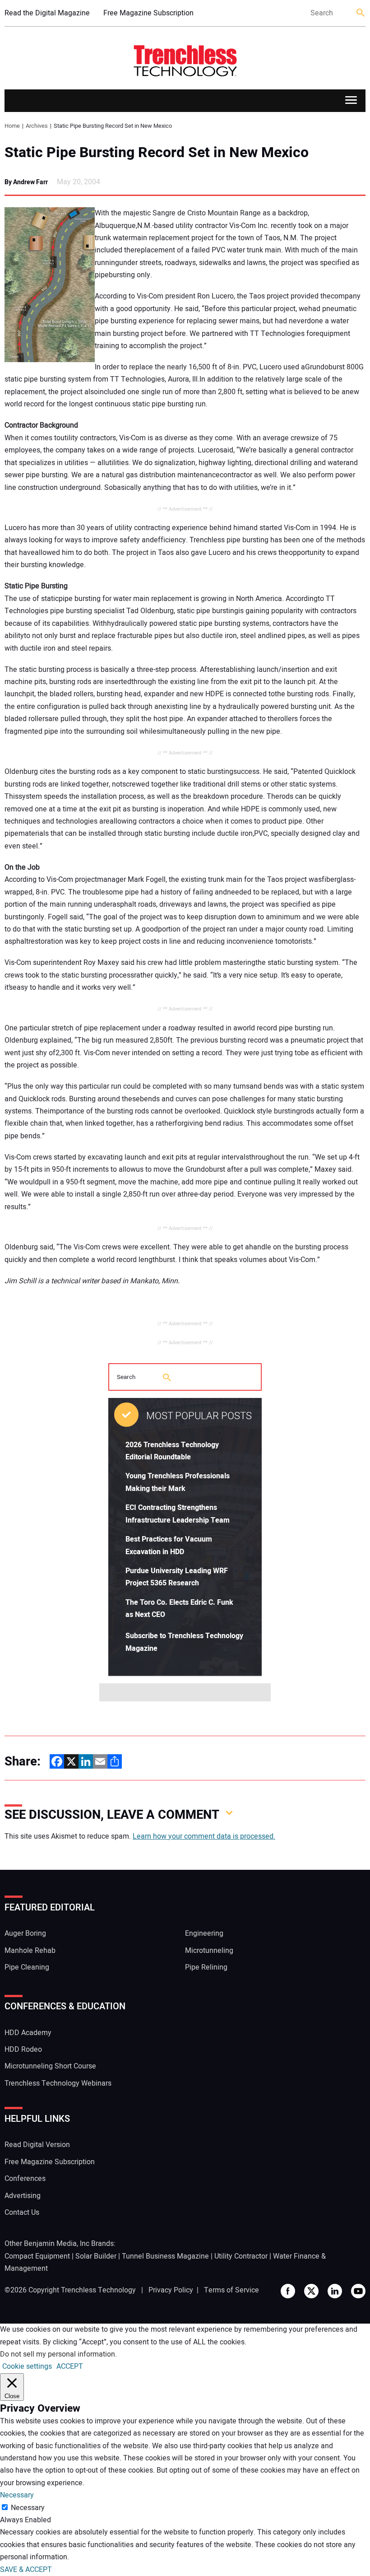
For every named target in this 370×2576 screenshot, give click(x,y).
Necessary (28, 2508)
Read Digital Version (37, 2145)
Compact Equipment (37, 2256)
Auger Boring (25, 1933)
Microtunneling (209, 1951)
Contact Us (22, 2213)
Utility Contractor (241, 2256)
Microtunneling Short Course (50, 2066)
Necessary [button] (17, 2495)
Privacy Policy (171, 2290)
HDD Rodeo (23, 2050)
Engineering (204, 1933)
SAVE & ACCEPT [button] (26, 2570)
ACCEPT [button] (70, 2366)
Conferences (25, 2179)
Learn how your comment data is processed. (204, 1836)
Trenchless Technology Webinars (58, 2083)
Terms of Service (231, 2290)
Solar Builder (96, 2256)
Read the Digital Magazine (47, 13)
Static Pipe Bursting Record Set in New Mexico (157, 153)
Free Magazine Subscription (148, 13)
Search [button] (361, 13)
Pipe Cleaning (27, 1967)
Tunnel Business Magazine (165, 2256)
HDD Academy (28, 2033)
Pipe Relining (206, 1967)
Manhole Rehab (30, 1951)
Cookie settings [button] (27, 2366)
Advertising (23, 2196)
